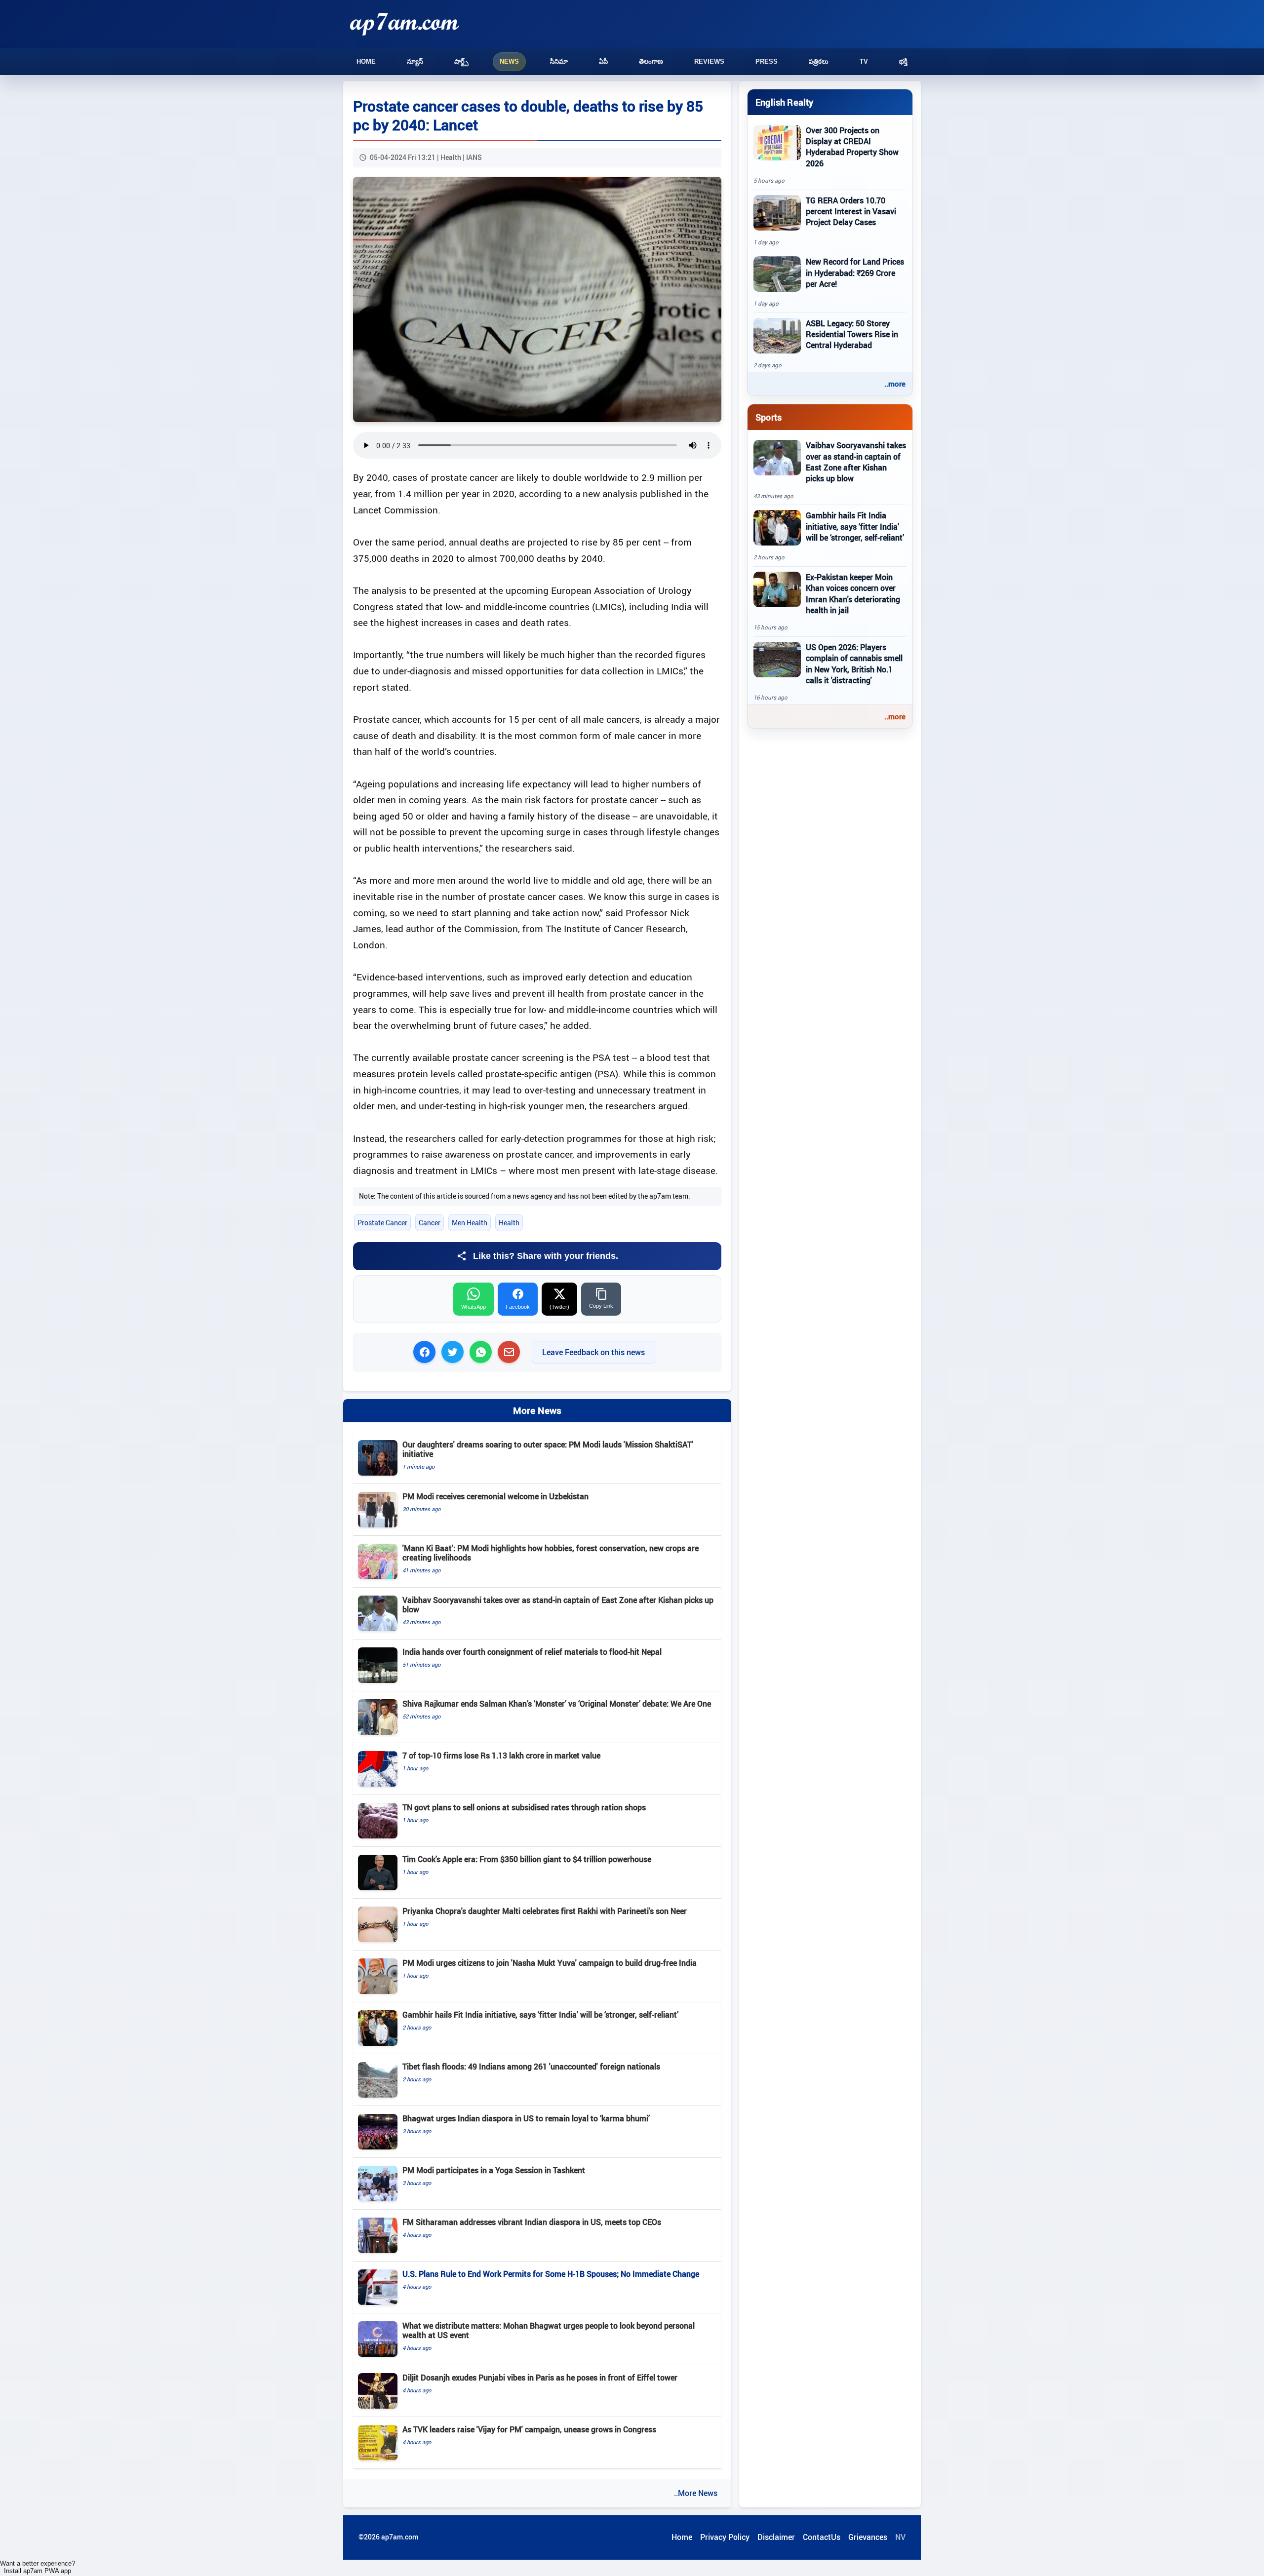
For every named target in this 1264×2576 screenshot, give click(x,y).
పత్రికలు (819, 61)
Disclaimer (776, 2537)
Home (366, 61)
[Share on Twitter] (453, 1352)
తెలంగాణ (651, 61)
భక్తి (903, 61)
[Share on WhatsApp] (481, 1352)
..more (895, 384)
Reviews (709, 61)
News (509, 61)
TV (864, 61)
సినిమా (559, 61)
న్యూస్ (415, 61)
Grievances (868, 2537)
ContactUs (822, 2537)
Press (767, 61)
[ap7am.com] (404, 24)
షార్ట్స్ (461, 61)
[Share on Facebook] (424, 1352)
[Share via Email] (509, 1352)
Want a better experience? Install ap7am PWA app (38, 2567)
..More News (696, 2493)
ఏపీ (603, 61)
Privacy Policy (725, 2537)
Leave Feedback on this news (593, 1352)
